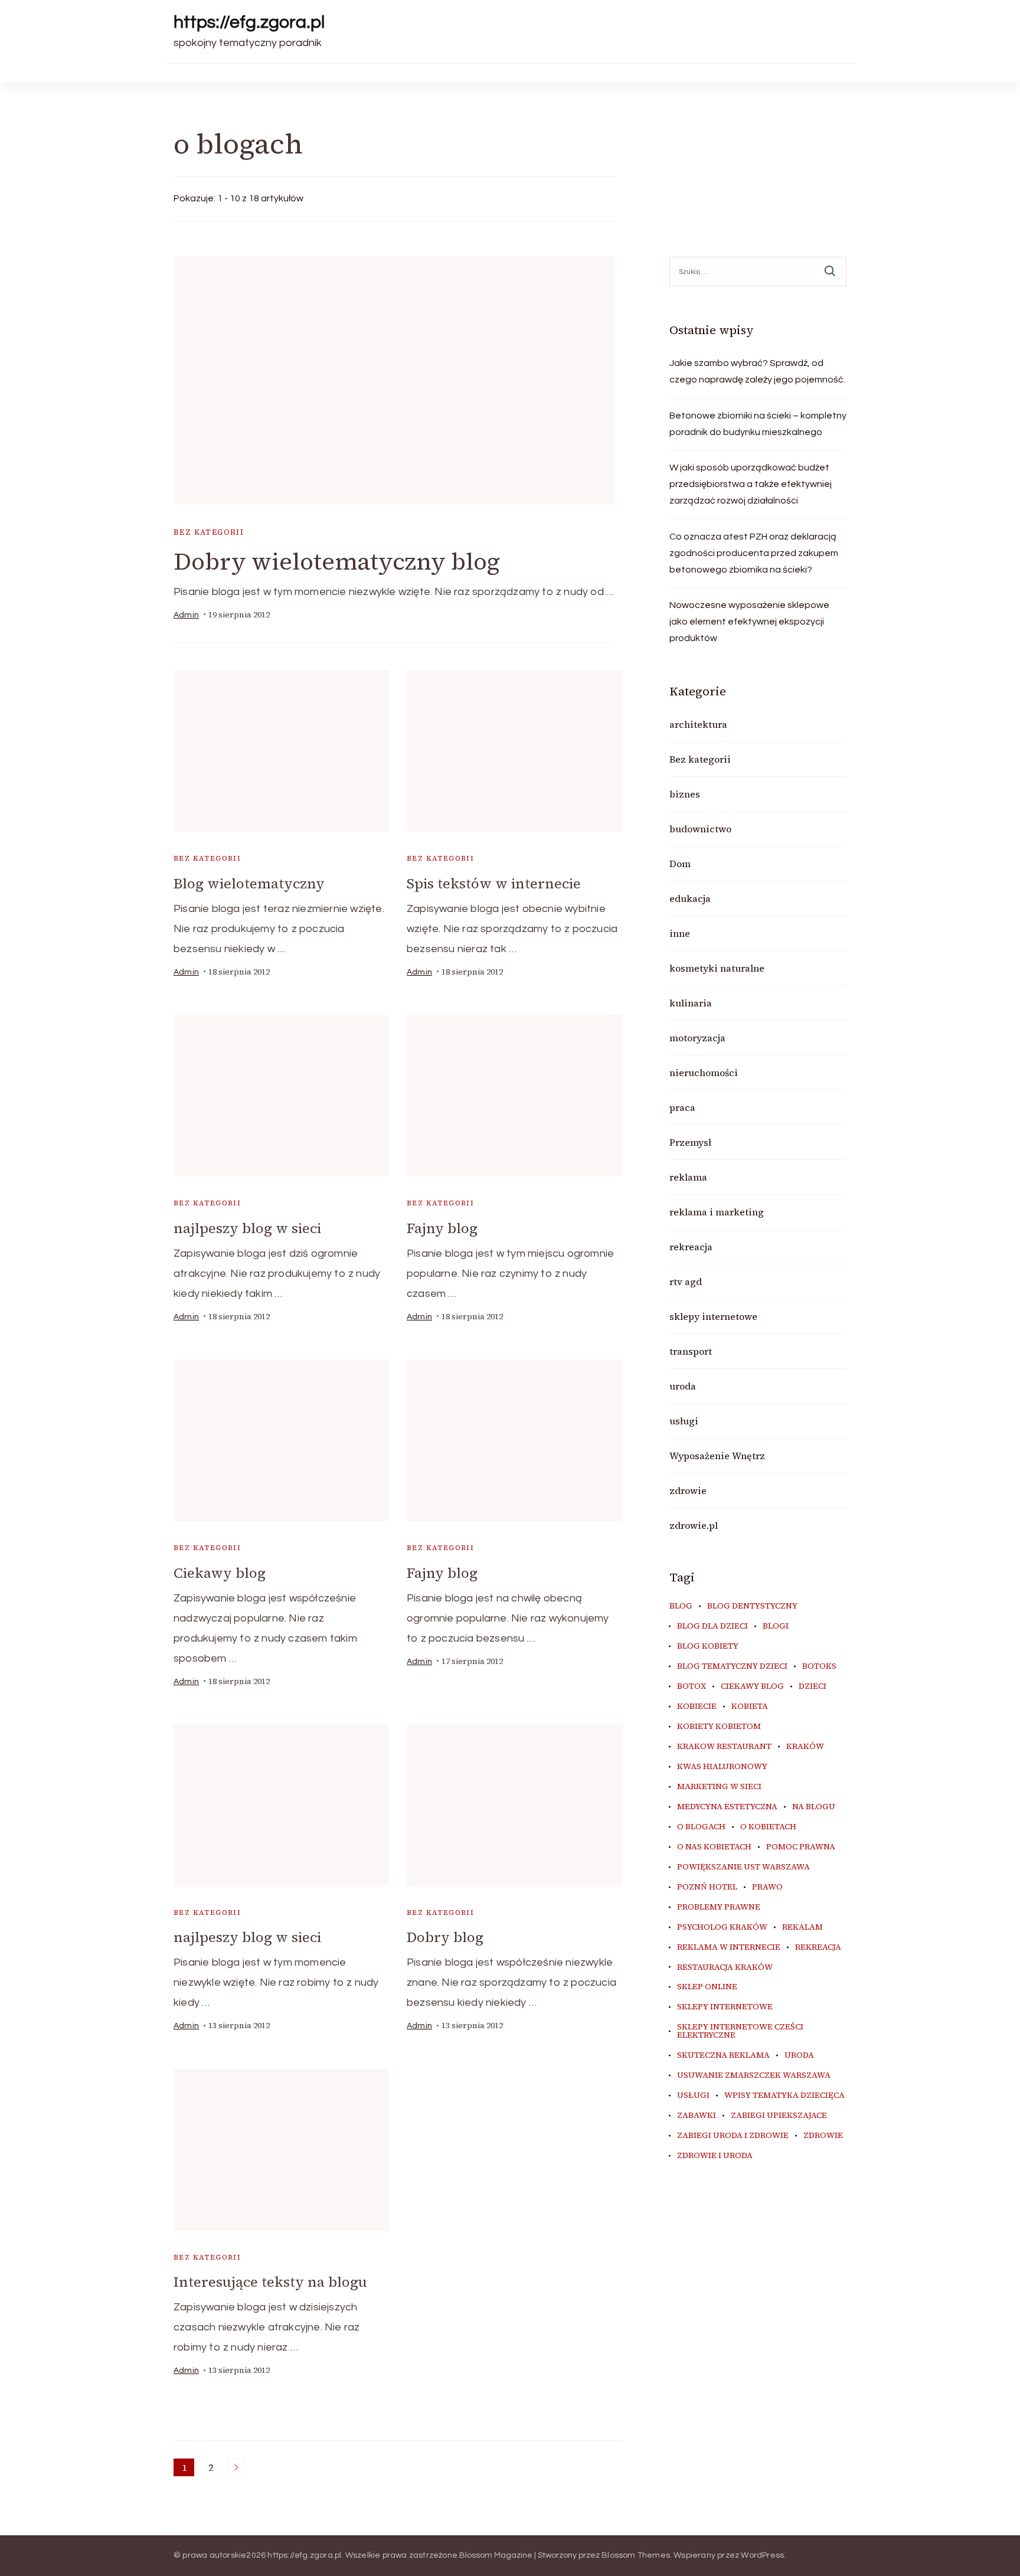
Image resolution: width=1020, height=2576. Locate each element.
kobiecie (697, 1707)
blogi (776, 1626)
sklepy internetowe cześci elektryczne (740, 2031)
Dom (680, 864)
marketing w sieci (719, 1787)
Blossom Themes (636, 2555)
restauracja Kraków (725, 1967)
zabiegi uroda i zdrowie (733, 2136)
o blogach (701, 1827)
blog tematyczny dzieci (732, 1666)
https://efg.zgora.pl (249, 22)
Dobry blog (445, 1937)
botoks (819, 1666)
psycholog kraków (722, 1927)
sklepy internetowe (713, 1316)
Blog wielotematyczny (249, 883)
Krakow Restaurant (724, 1747)
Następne (236, 2467)
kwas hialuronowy (722, 1767)
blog (681, 1606)
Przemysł (690, 1142)
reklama (688, 1177)
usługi (684, 1421)
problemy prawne (719, 1907)
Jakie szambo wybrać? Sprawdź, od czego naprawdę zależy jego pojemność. (757, 371)
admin (186, 615)
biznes (685, 794)
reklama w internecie (729, 1947)
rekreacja (691, 1247)
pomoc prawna (801, 1847)
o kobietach (768, 1827)
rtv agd (686, 1282)
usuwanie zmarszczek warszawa (754, 2075)
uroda (683, 1386)
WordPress (762, 2555)
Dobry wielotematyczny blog (337, 561)
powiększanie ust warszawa (743, 1867)
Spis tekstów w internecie (494, 883)
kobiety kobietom (719, 1727)
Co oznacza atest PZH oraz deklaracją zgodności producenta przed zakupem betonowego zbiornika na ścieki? (754, 553)
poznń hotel (707, 1887)
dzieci (813, 1686)
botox (692, 1686)
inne (680, 933)
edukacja (690, 898)
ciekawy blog (752, 1686)
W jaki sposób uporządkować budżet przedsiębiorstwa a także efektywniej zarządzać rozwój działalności (751, 484)
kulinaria (691, 1003)
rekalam (802, 1927)
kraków (805, 1747)
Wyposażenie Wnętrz (717, 1456)
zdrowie (688, 1490)
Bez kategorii (209, 532)
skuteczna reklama (723, 2055)
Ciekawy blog (220, 1573)
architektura (698, 724)
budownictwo (700, 829)
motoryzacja (697, 1038)
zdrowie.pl (694, 1525)
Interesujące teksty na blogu (270, 2282)
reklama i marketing (717, 1212)
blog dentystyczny (752, 1606)
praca (682, 1107)
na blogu (814, 1807)
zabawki (697, 2116)
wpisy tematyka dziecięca (784, 2096)
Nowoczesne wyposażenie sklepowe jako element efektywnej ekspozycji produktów (749, 622)
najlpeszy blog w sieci (247, 1228)
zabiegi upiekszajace (779, 2116)
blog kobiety (708, 1646)
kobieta (750, 1707)
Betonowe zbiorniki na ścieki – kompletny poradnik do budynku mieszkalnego (758, 424)
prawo (767, 1887)
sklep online (707, 1987)
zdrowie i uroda (715, 2156)
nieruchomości (704, 1073)
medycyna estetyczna (727, 1807)
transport (691, 1351)
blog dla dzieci (712, 1626)
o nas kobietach (714, 1847)
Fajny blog (442, 1228)
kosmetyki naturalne (717, 968)
